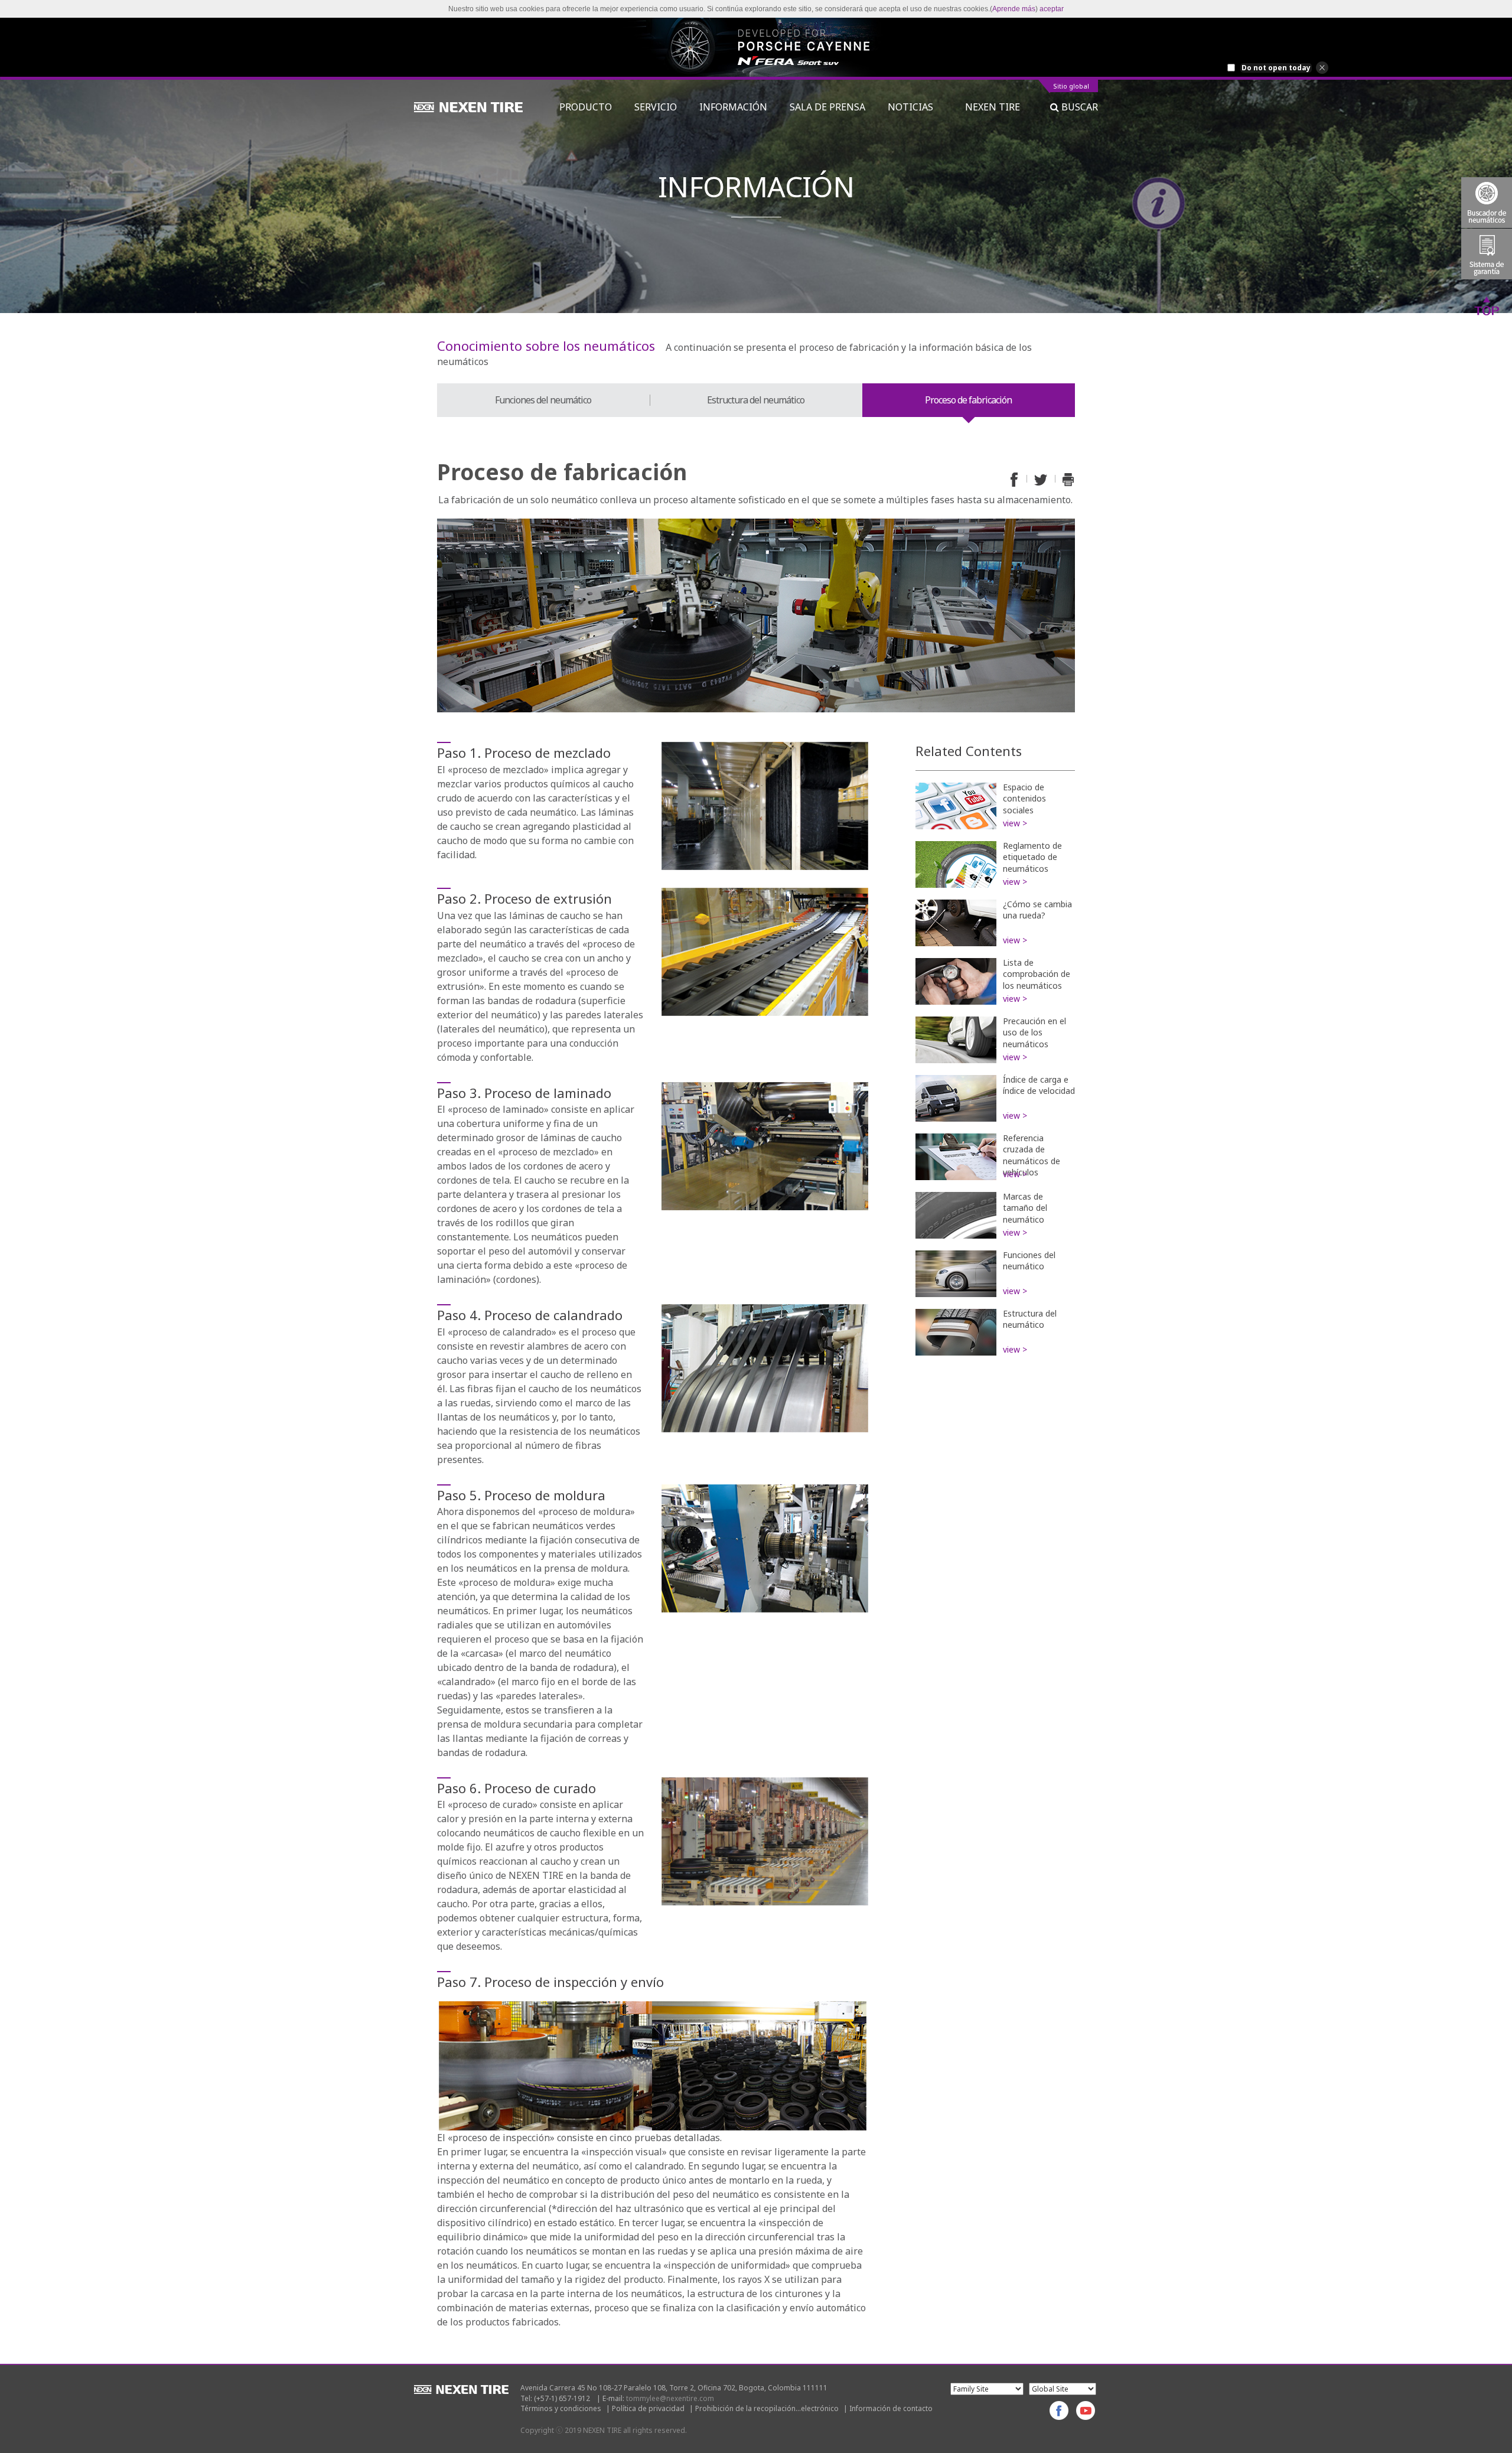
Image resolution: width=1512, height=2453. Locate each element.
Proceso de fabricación (968, 400)
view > (1015, 823)
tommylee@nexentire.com (670, 2398)
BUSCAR (1078, 107)
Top (1487, 305)
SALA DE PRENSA (827, 107)
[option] (756, 47)
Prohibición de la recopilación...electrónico (767, 2408)
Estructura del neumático (756, 400)
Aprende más (1014, 9)
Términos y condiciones (561, 2408)
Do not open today (1276, 68)
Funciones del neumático (543, 400)
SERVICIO (656, 107)
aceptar (1052, 9)
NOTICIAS (915, 107)
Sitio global (1071, 87)
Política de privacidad (648, 2408)
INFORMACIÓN (733, 107)
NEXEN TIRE (993, 107)
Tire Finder (1487, 203)
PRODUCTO (586, 107)
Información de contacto (891, 2408)
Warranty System (1487, 254)
